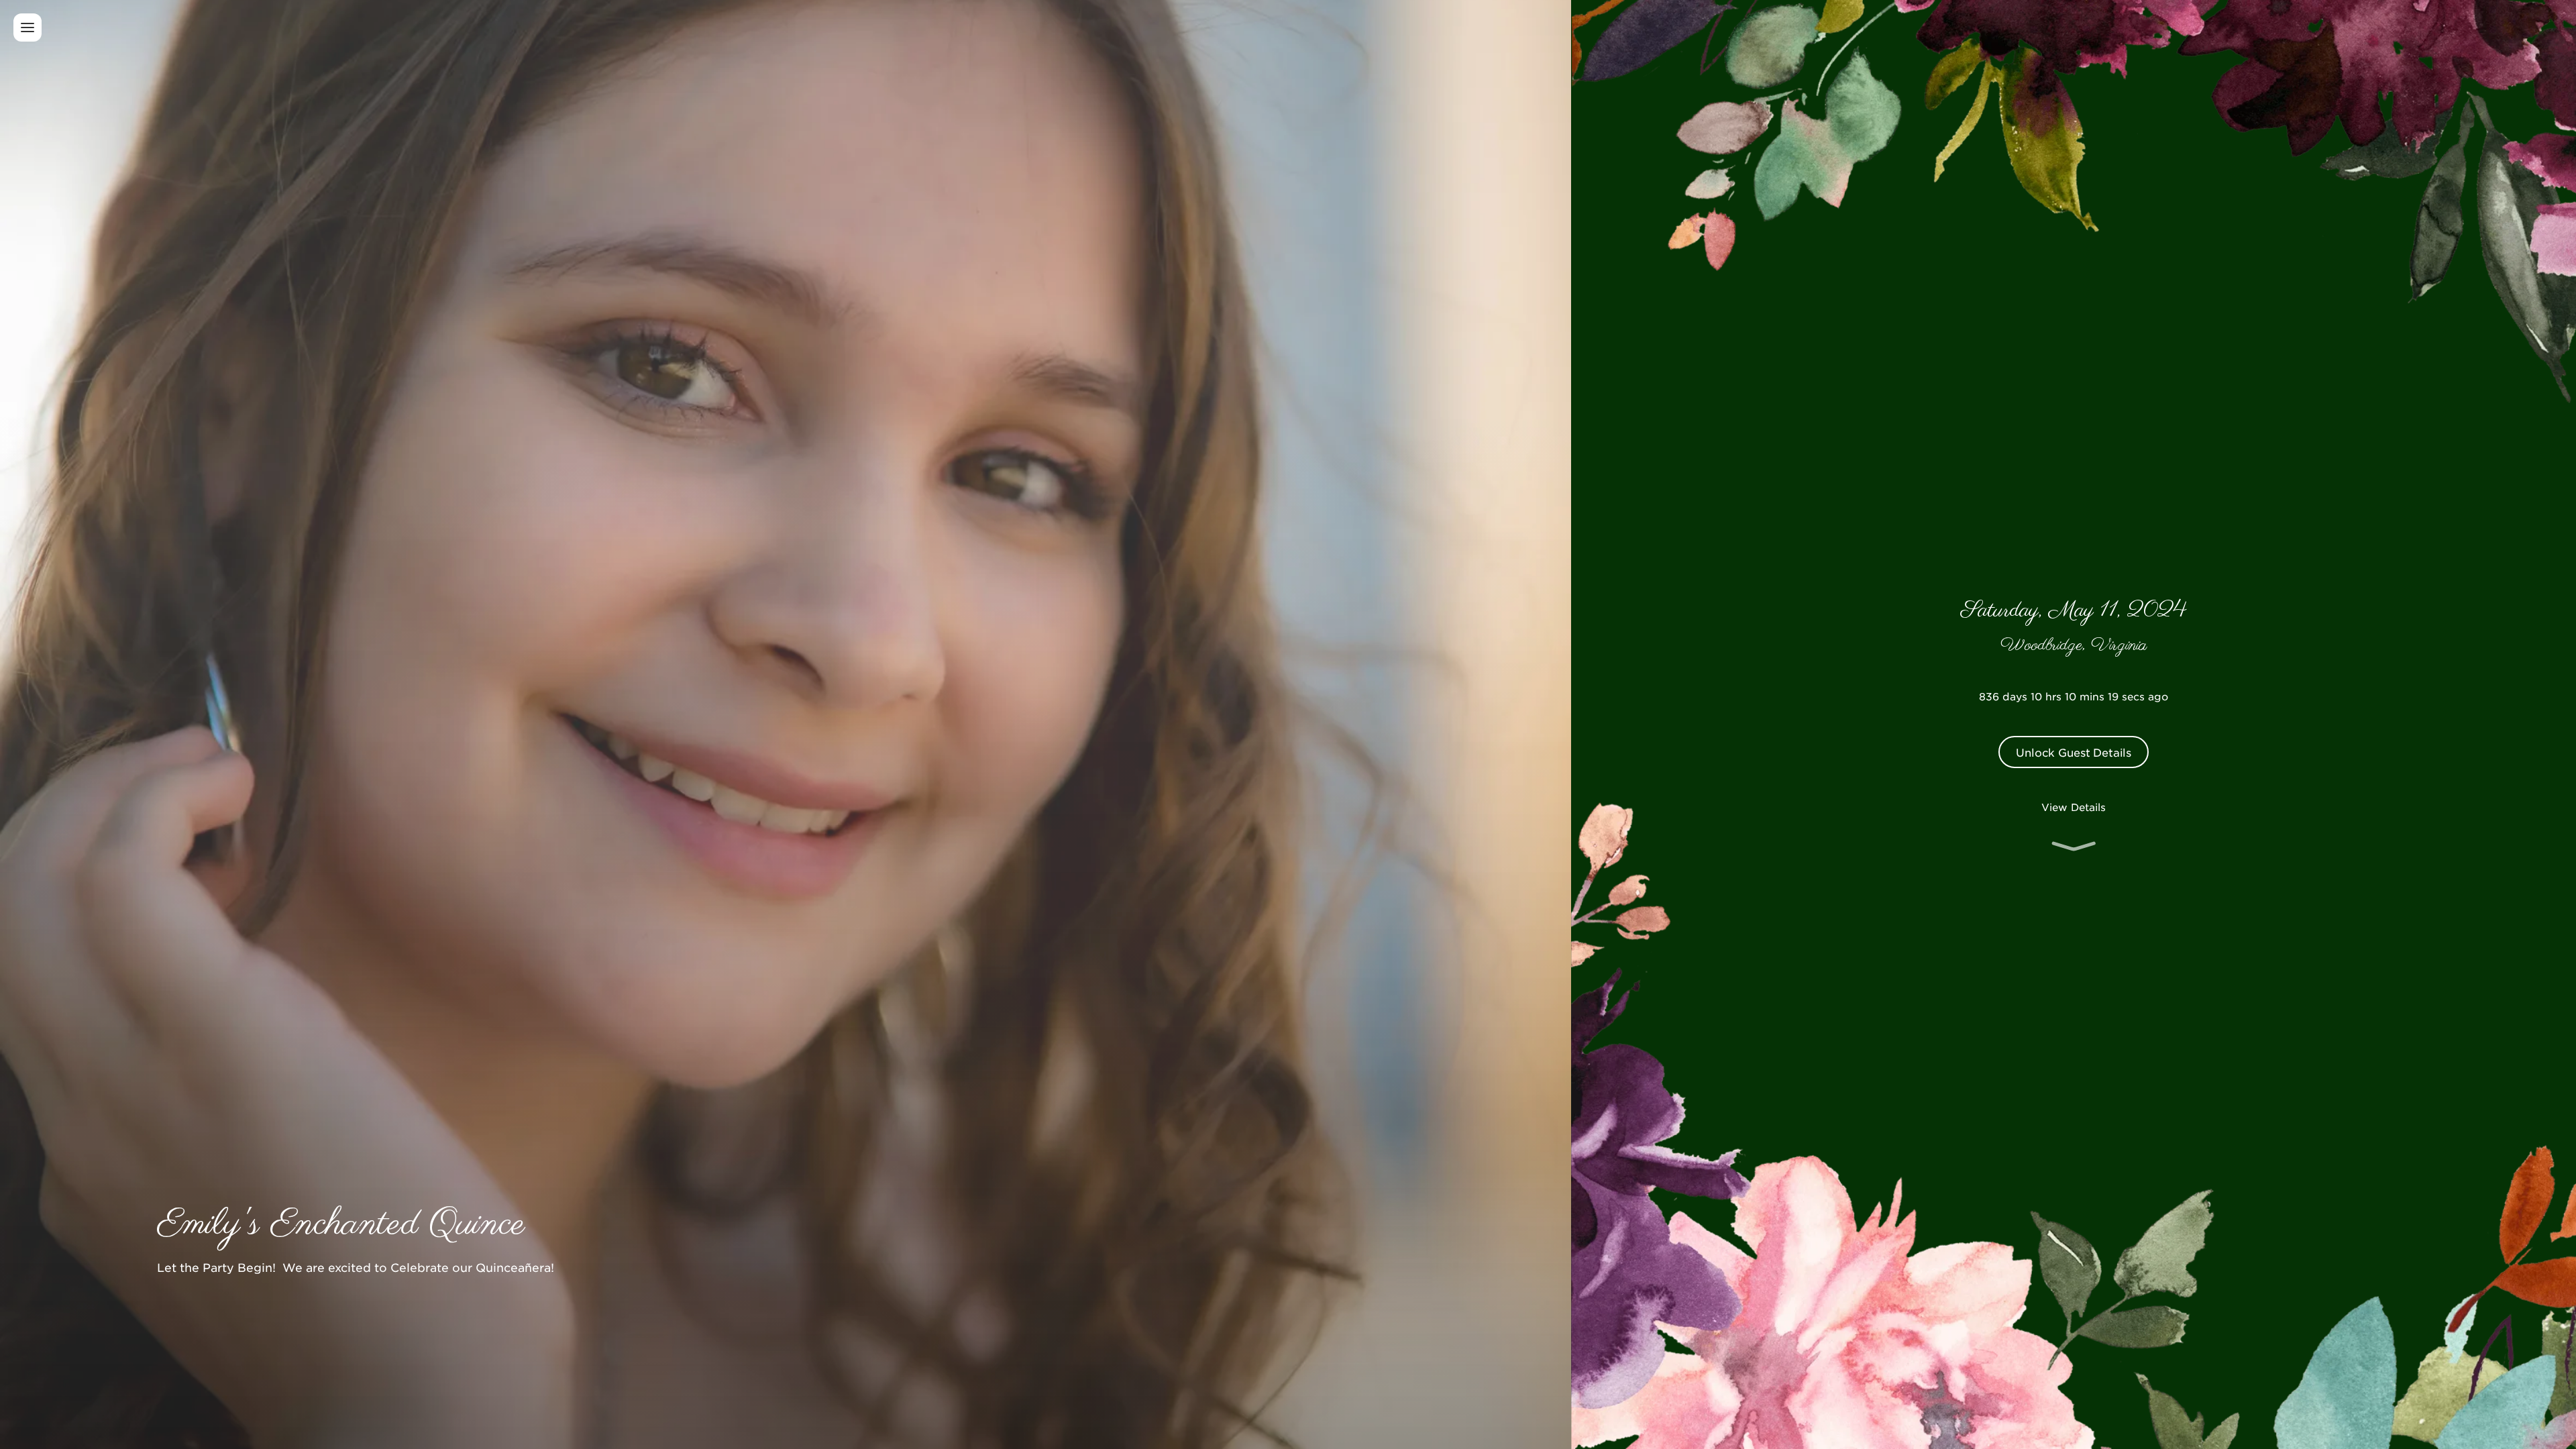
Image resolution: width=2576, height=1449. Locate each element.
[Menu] (28, 28)
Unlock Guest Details (2074, 752)
